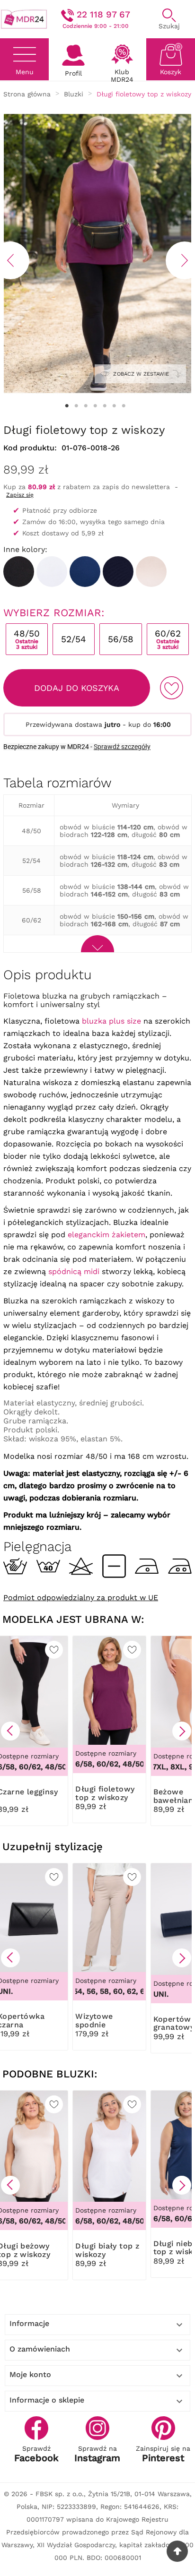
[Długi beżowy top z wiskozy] (151, 572)
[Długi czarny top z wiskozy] (19, 572)
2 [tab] (76, 406)
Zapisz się (20, 495)
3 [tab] (86, 406)
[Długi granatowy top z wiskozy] (118, 572)
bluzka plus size (111, 1021)
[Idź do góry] (177, 2551)
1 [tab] (67, 406)
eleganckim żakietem (106, 1235)
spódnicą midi (74, 1271)
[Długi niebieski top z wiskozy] (85, 572)
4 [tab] (95, 406)
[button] (10, 1731)
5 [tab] (105, 406)
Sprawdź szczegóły (122, 747)
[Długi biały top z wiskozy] (52, 572)
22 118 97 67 (103, 14)
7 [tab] (124, 406)
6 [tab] (114, 406)
